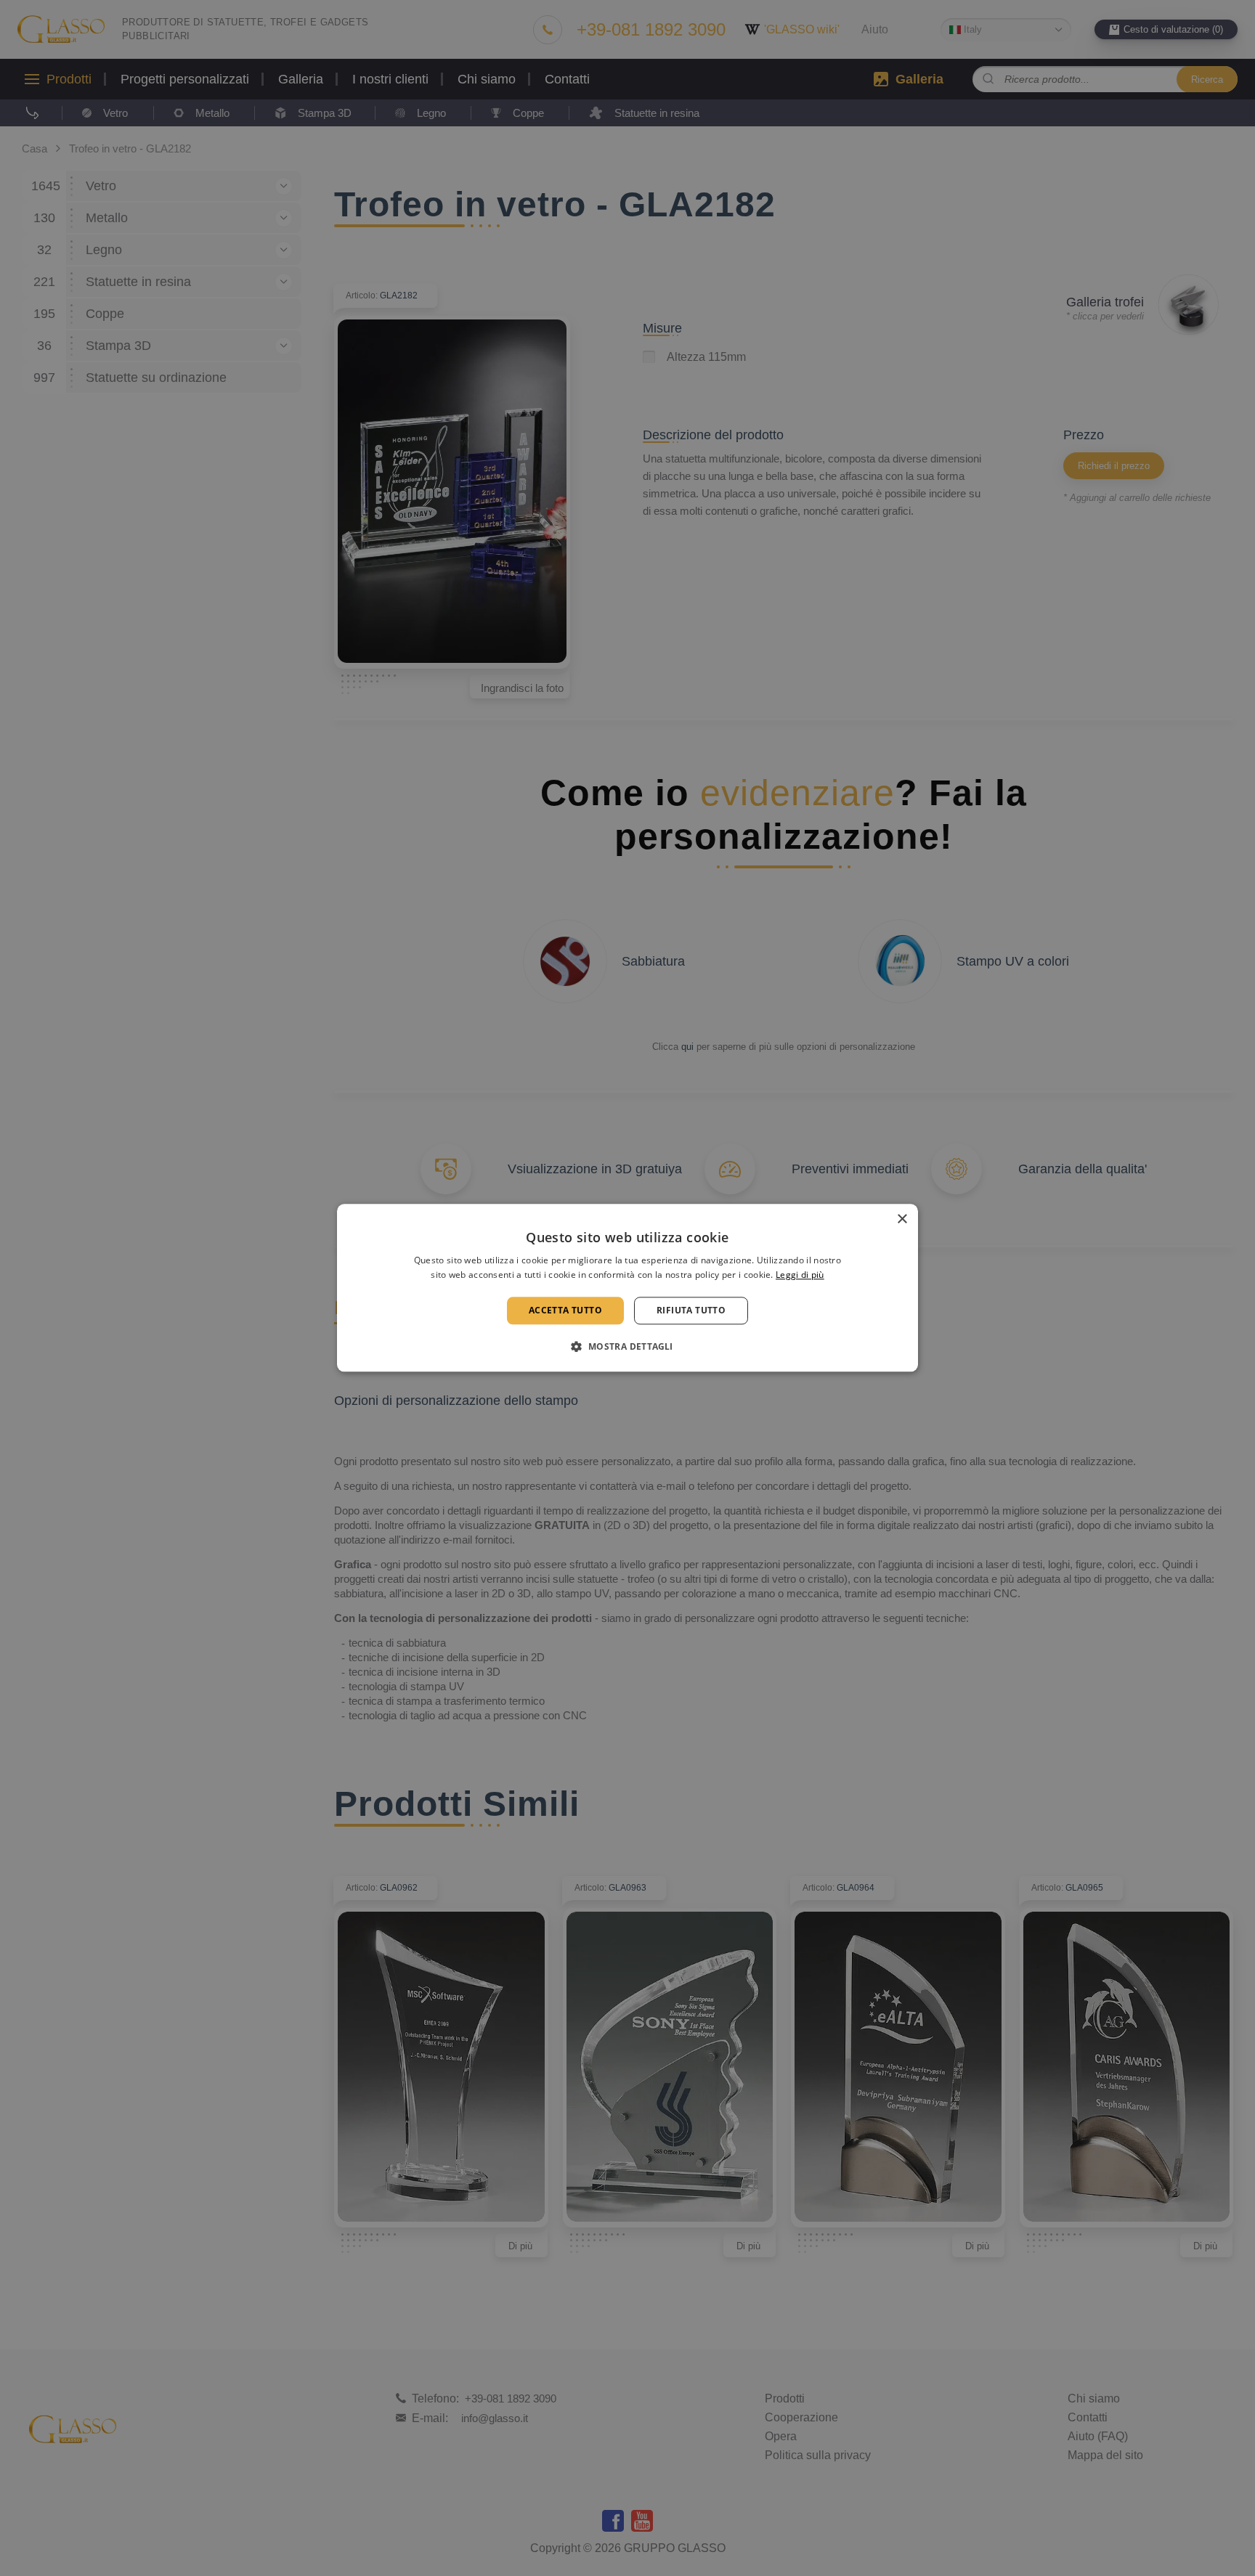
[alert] (627, 1288)
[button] (627, 1347)
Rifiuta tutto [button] (691, 1310)
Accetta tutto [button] (565, 1310)
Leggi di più (800, 1275)
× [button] (902, 1219)
